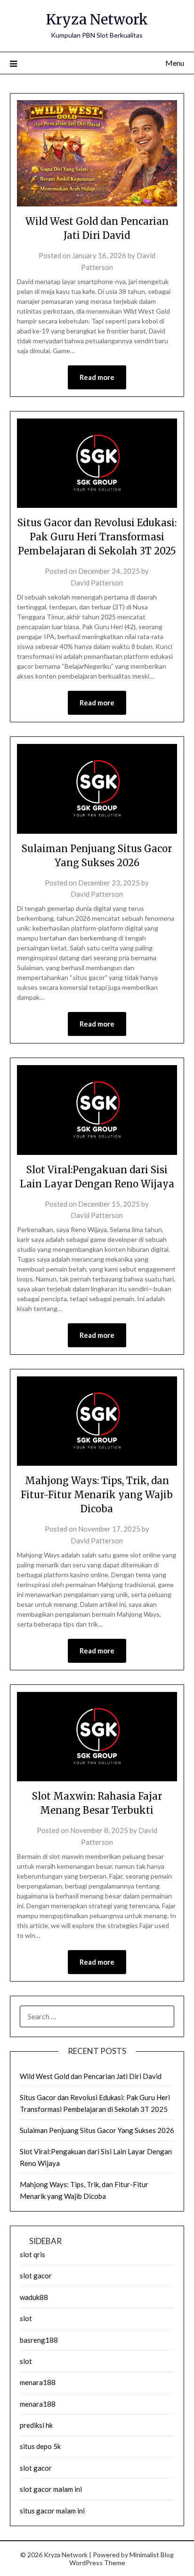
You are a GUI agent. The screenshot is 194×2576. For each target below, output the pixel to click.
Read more (97, 377)
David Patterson (97, 583)
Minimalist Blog (152, 2555)
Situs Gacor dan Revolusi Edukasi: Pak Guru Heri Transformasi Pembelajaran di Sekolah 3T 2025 (97, 537)
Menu (175, 63)
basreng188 (39, 2340)
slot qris (32, 2254)
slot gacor (36, 2276)
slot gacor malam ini (51, 2489)
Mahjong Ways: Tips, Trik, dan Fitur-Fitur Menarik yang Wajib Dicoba (97, 1495)
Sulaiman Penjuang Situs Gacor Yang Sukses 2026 (97, 2130)
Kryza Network (97, 20)
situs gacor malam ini (52, 2511)
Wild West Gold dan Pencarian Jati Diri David (91, 2076)
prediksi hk (36, 2425)
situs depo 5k (40, 2446)
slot (26, 2318)
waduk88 (34, 2297)
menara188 (38, 2382)
